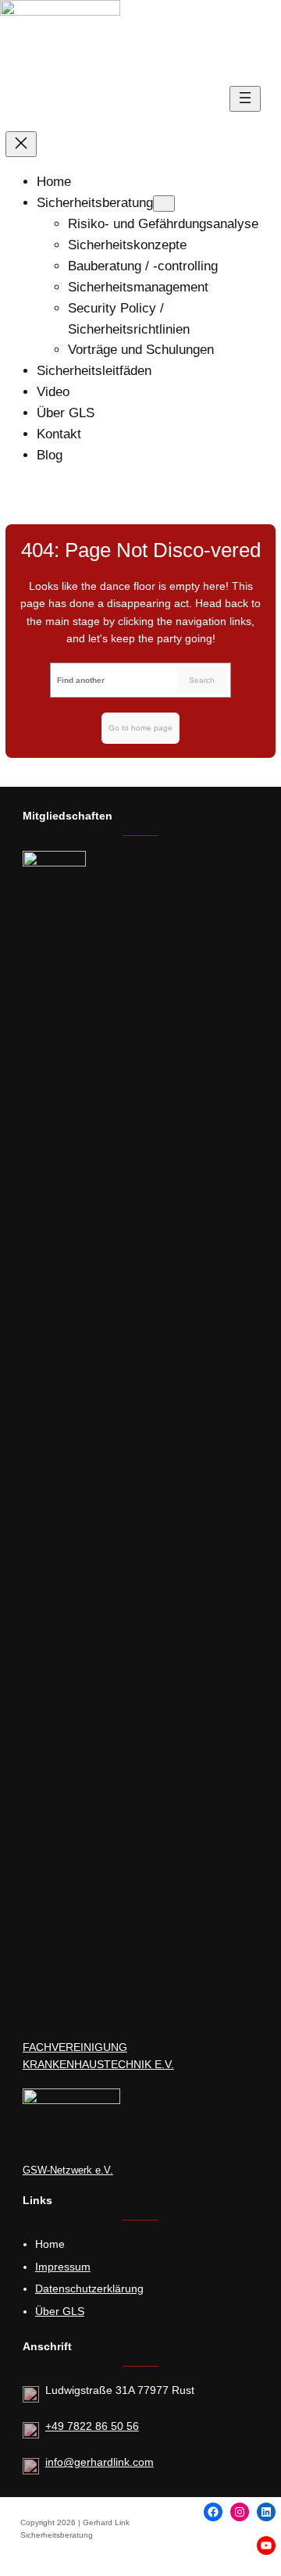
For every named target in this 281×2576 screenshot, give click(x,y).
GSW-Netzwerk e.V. (68, 2170)
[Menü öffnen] (245, 99)
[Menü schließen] (21, 144)
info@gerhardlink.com (100, 2462)
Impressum (63, 2267)
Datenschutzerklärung (89, 2288)
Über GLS (60, 2311)
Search (202, 680)
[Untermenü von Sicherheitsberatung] (164, 204)
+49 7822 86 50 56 (92, 2426)
